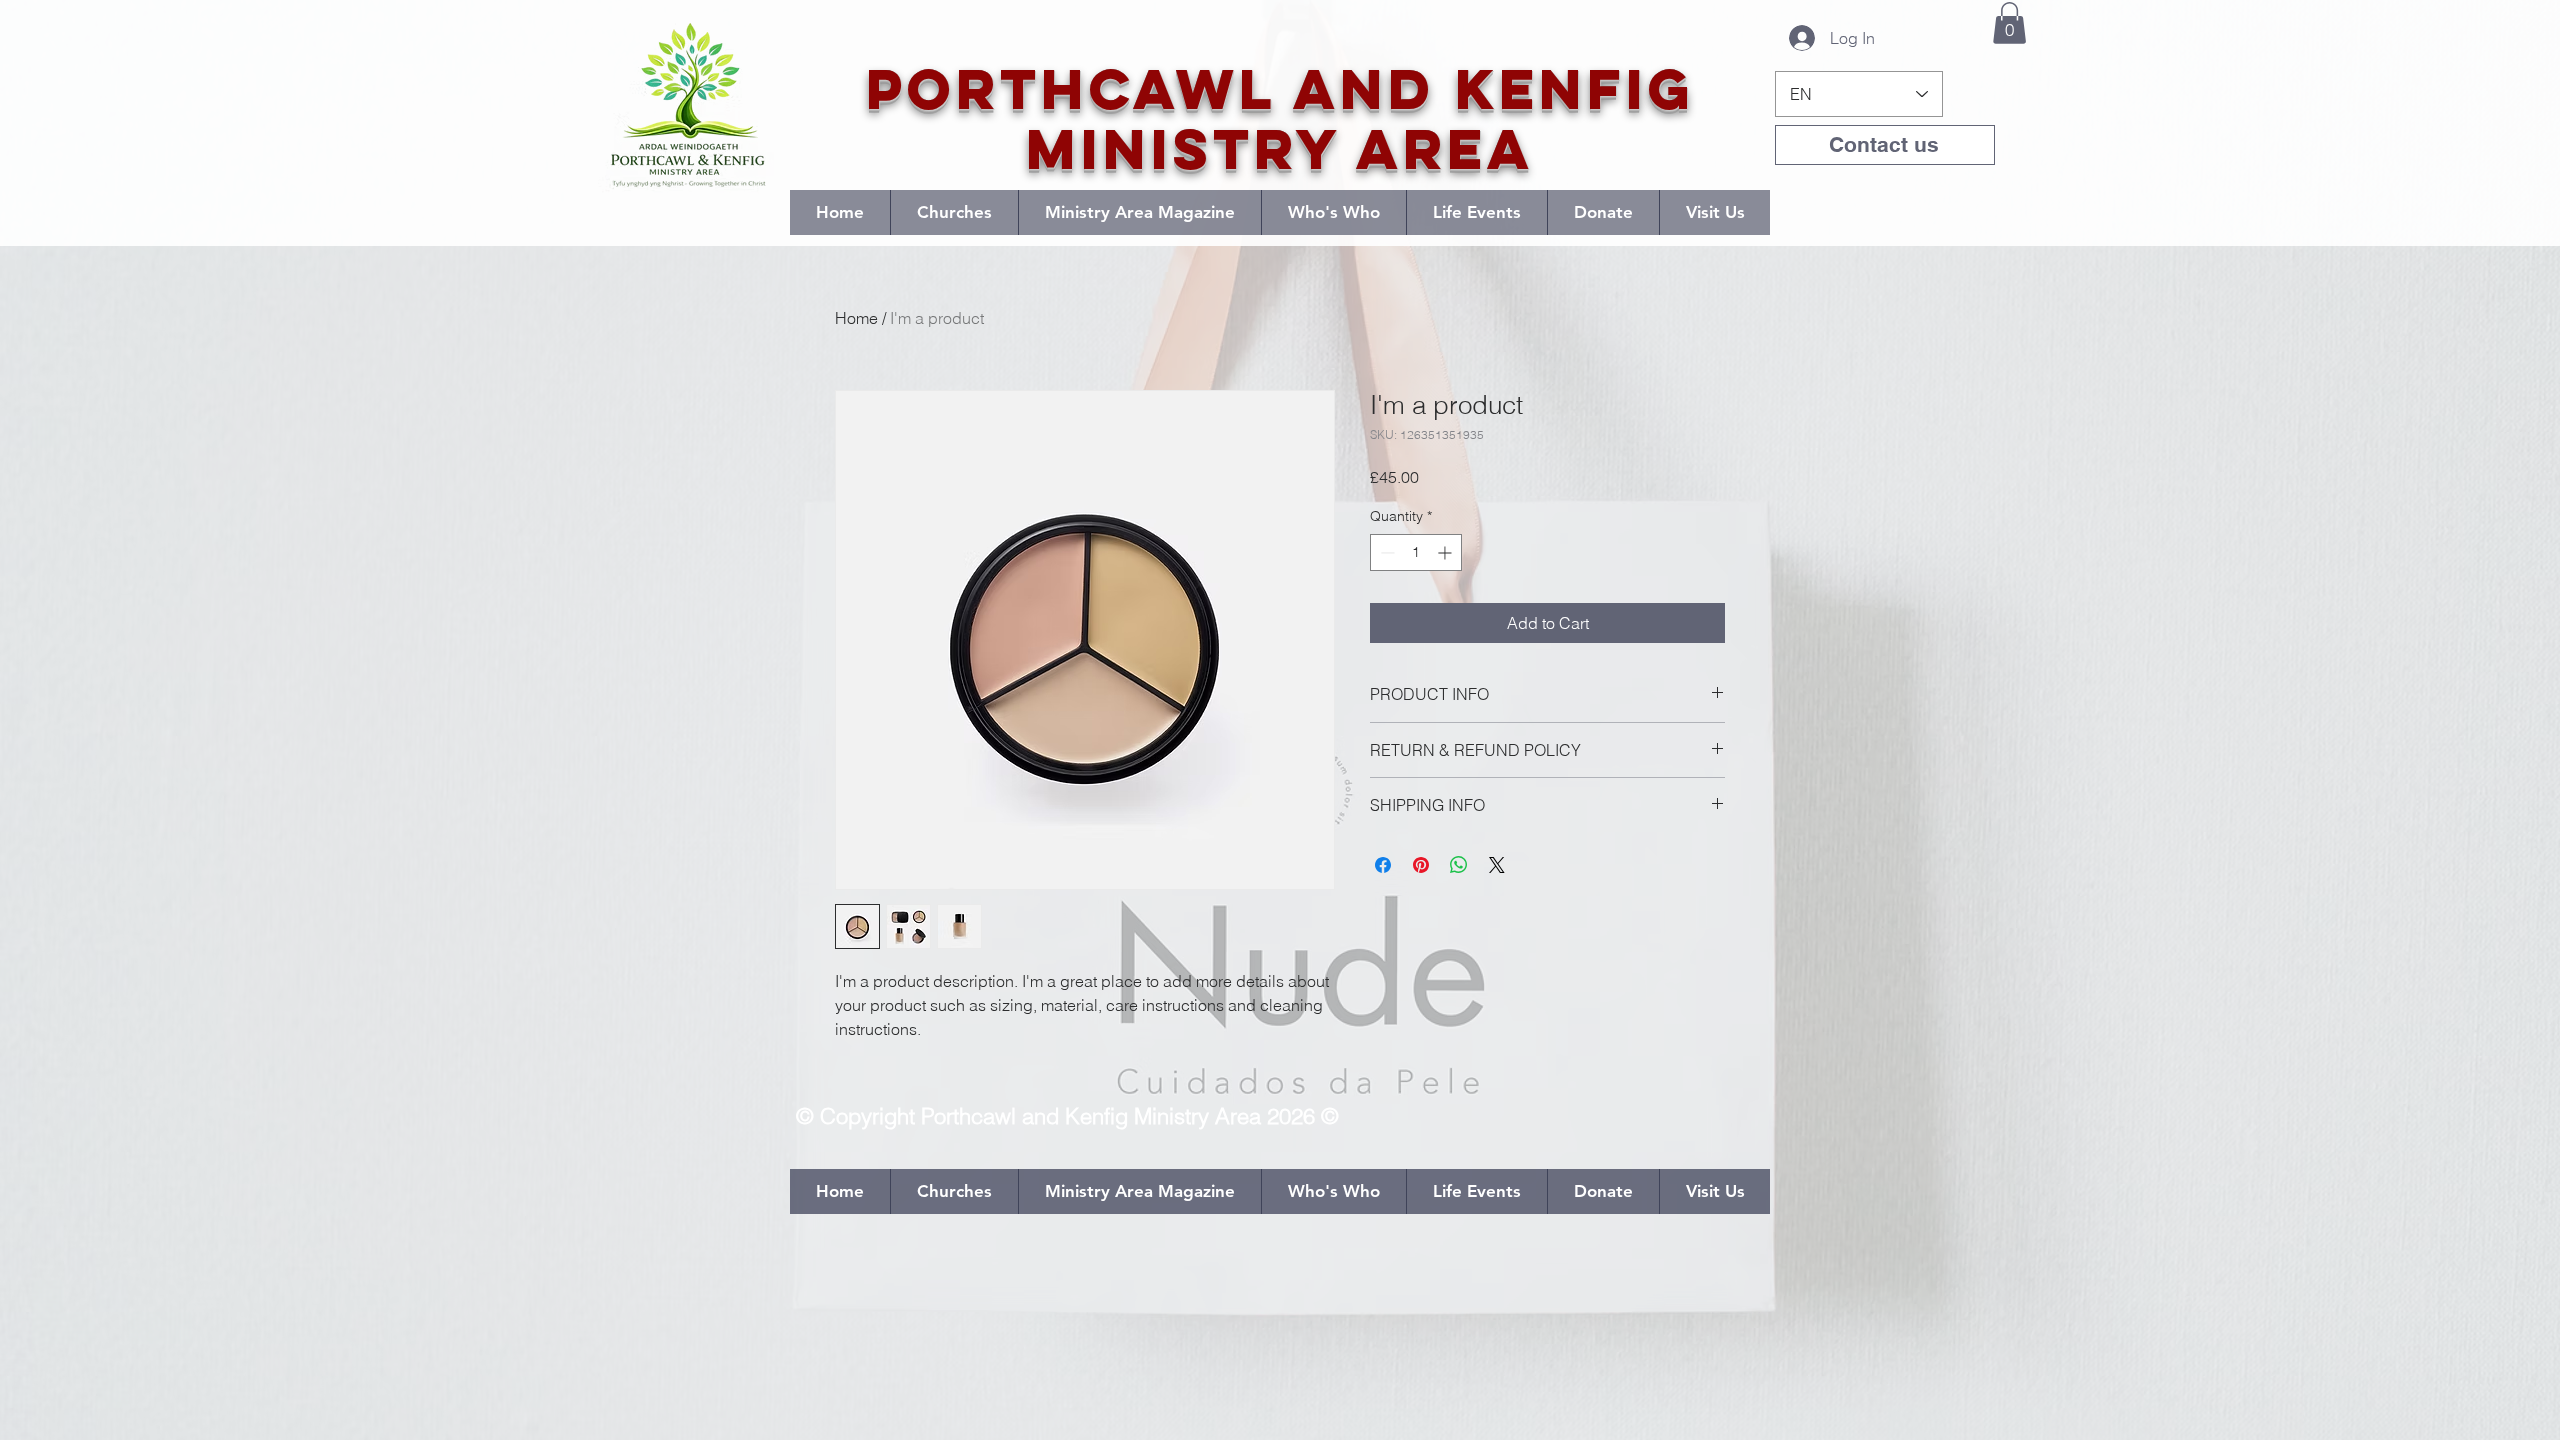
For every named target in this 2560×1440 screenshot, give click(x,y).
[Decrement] (1385, 552)
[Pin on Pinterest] (1421, 865)
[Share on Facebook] (1383, 865)
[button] (2009, 23)
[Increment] (1446, 552)
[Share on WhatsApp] (1459, 865)
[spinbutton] (1416, 552)
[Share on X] (1497, 865)
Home (856, 318)
